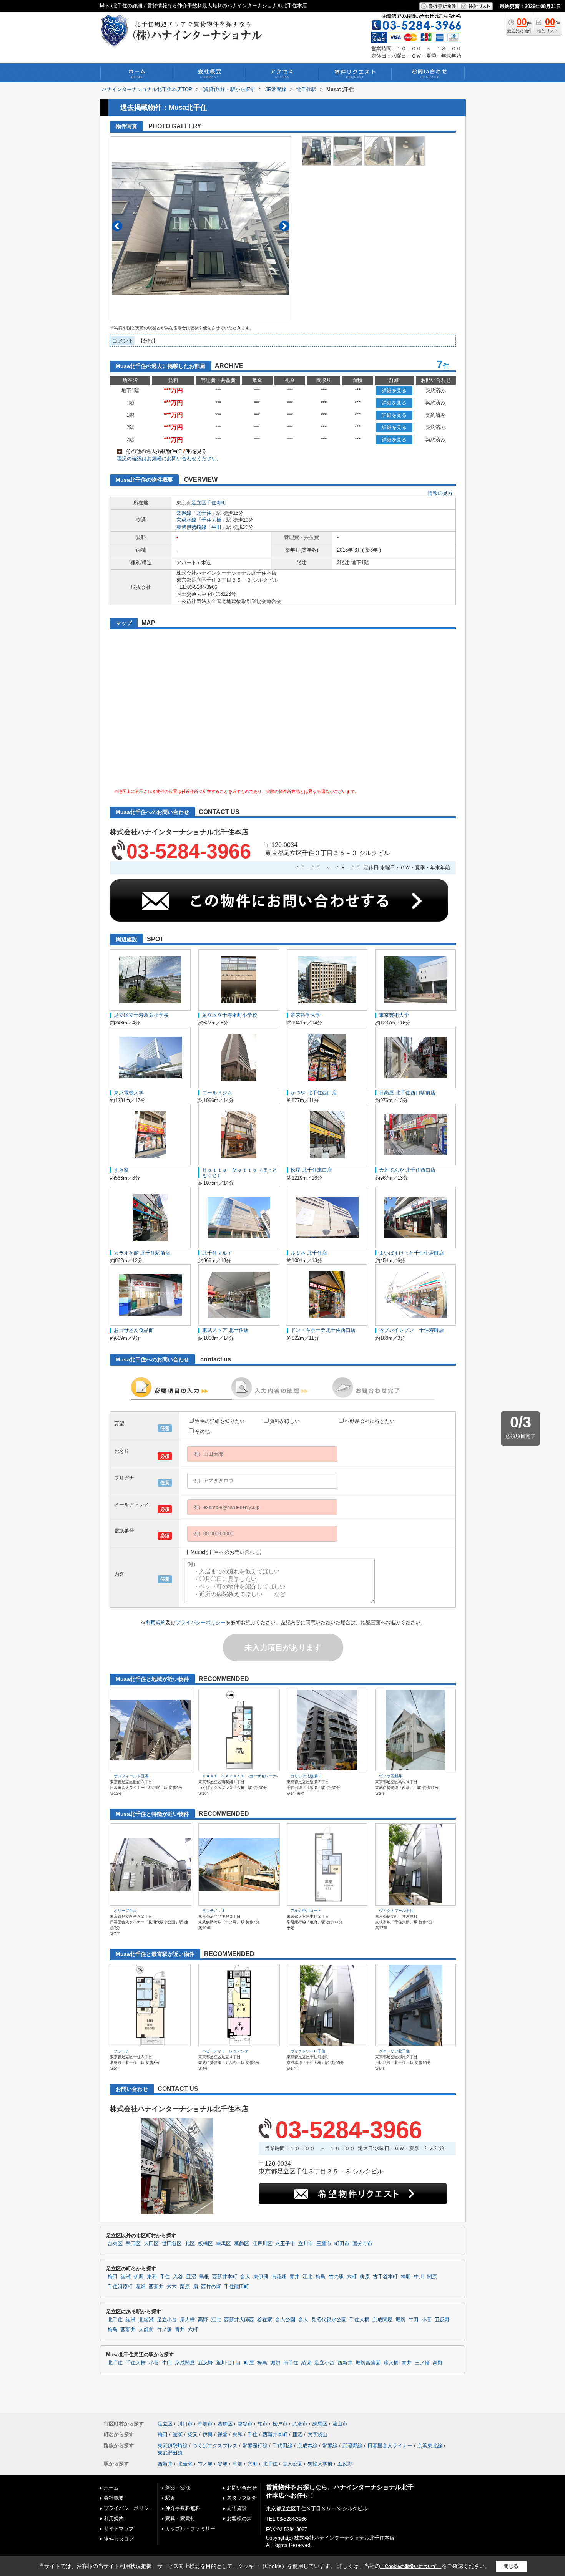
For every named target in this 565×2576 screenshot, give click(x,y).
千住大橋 (211, 520)
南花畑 (279, 2277)
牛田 (216, 527)
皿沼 (191, 2277)
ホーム (111, 2488)
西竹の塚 (211, 2287)
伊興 (139, 2277)
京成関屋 (382, 2320)
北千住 (204, 513)
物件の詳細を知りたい (220, 1421)
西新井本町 (225, 2277)
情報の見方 (440, 493)
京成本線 (186, 520)
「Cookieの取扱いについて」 (411, 2566)
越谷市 (245, 2424)
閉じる (511, 2566)
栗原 (185, 2287)
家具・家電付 (180, 2519)
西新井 (156, 2287)
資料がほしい (285, 1421)
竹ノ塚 (164, 2330)
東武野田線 (170, 2453)
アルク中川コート (306, 1910)
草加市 (205, 2424)
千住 (165, 2277)
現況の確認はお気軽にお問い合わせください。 (169, 458)
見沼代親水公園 (329, 2320)
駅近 (170, 2498)
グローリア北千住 (394, 2051)
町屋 (249, 2363)
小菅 (427, 2320)
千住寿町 (216, 503)
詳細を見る (394, 390)
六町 (352, 2277)
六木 (172, 2287)
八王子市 (285, 2244)
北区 (190, 2244)
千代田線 (282, 2446)
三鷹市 (324, 2244)
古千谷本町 (385, 2277)
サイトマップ (119, 2529)
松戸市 (280, 2424)
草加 (238, 2464)
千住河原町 (120, 2287)
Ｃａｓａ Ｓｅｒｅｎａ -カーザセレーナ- (240, 1776)
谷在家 (265, 2320)
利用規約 (156, 1622)
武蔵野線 (352, 2446)
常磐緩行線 (255, 2446)
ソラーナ (121, 2051)
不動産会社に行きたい (370, 1421)
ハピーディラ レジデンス (225, 2051)
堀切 (400, 2320)
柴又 (193, 2434)
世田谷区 (172, 2244)
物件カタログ (119, 2539)
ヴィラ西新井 (391, 1776)
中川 (419, 2277)
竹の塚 (336, 2277)
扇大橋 (187, 2320)
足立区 (199, 503)
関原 (432, 2277)
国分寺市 (362, 2244)
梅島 (321, 2277)
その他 (202, 1431)
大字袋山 (317, 2434)
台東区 (115, 2244)
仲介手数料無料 (183, 2508)
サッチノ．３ (214, 1910)
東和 (152, 2277)
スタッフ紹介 (242, 2498)
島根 (204, 2277)
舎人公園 (285, 2320)
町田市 (342, 2244)
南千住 (291, 2363)
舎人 (245, 2277)
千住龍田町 (237, 2287)
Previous (117, 226)
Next (284, 226)
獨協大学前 (320, 2464)
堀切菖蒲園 (368, 2363)
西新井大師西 (239, 2320)
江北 (307, 2277)
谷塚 (223, 2464)
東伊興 (261, 2277)
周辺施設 (237, 2508)
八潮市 (300, 2424)
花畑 (141, 2287)
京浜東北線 (430, 2446)
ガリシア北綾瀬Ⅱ (306, 1776)
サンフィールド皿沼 (131, 1776)
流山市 (340, 2424)
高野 (203, 2320)
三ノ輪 (422, 2363)
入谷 (178, 2277)
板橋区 (205, 2244)
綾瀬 (126, 2277)
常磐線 (184, 513)
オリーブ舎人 (125, 1910)
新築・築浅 (178, 2488)
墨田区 (133, 2244)
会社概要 (114, 2498)
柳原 (365, 2277)
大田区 (151, 2244)
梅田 (113, 2277)
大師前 (146, 2330)
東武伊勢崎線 (191, 527)
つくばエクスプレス (215, 2446)
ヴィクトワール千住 (396, 1910)
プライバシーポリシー (201, 1622)
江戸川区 (262, 2244)
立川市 (306, 2244)
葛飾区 (242, 2244)
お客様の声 (239, 2519)
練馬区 (224, 2244)
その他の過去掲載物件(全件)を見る (163, 451)
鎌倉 (223, 2434)
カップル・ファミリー (190, 2529)
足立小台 (167, 2320)
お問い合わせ (242, 2488)
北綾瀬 (146, 2320)
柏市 (263, 2424)
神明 (406, 2277)
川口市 (185, 2424)
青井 (294, 2277)
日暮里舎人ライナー (390, 2446)
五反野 (442, 2320)
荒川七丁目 (228, 2363)
